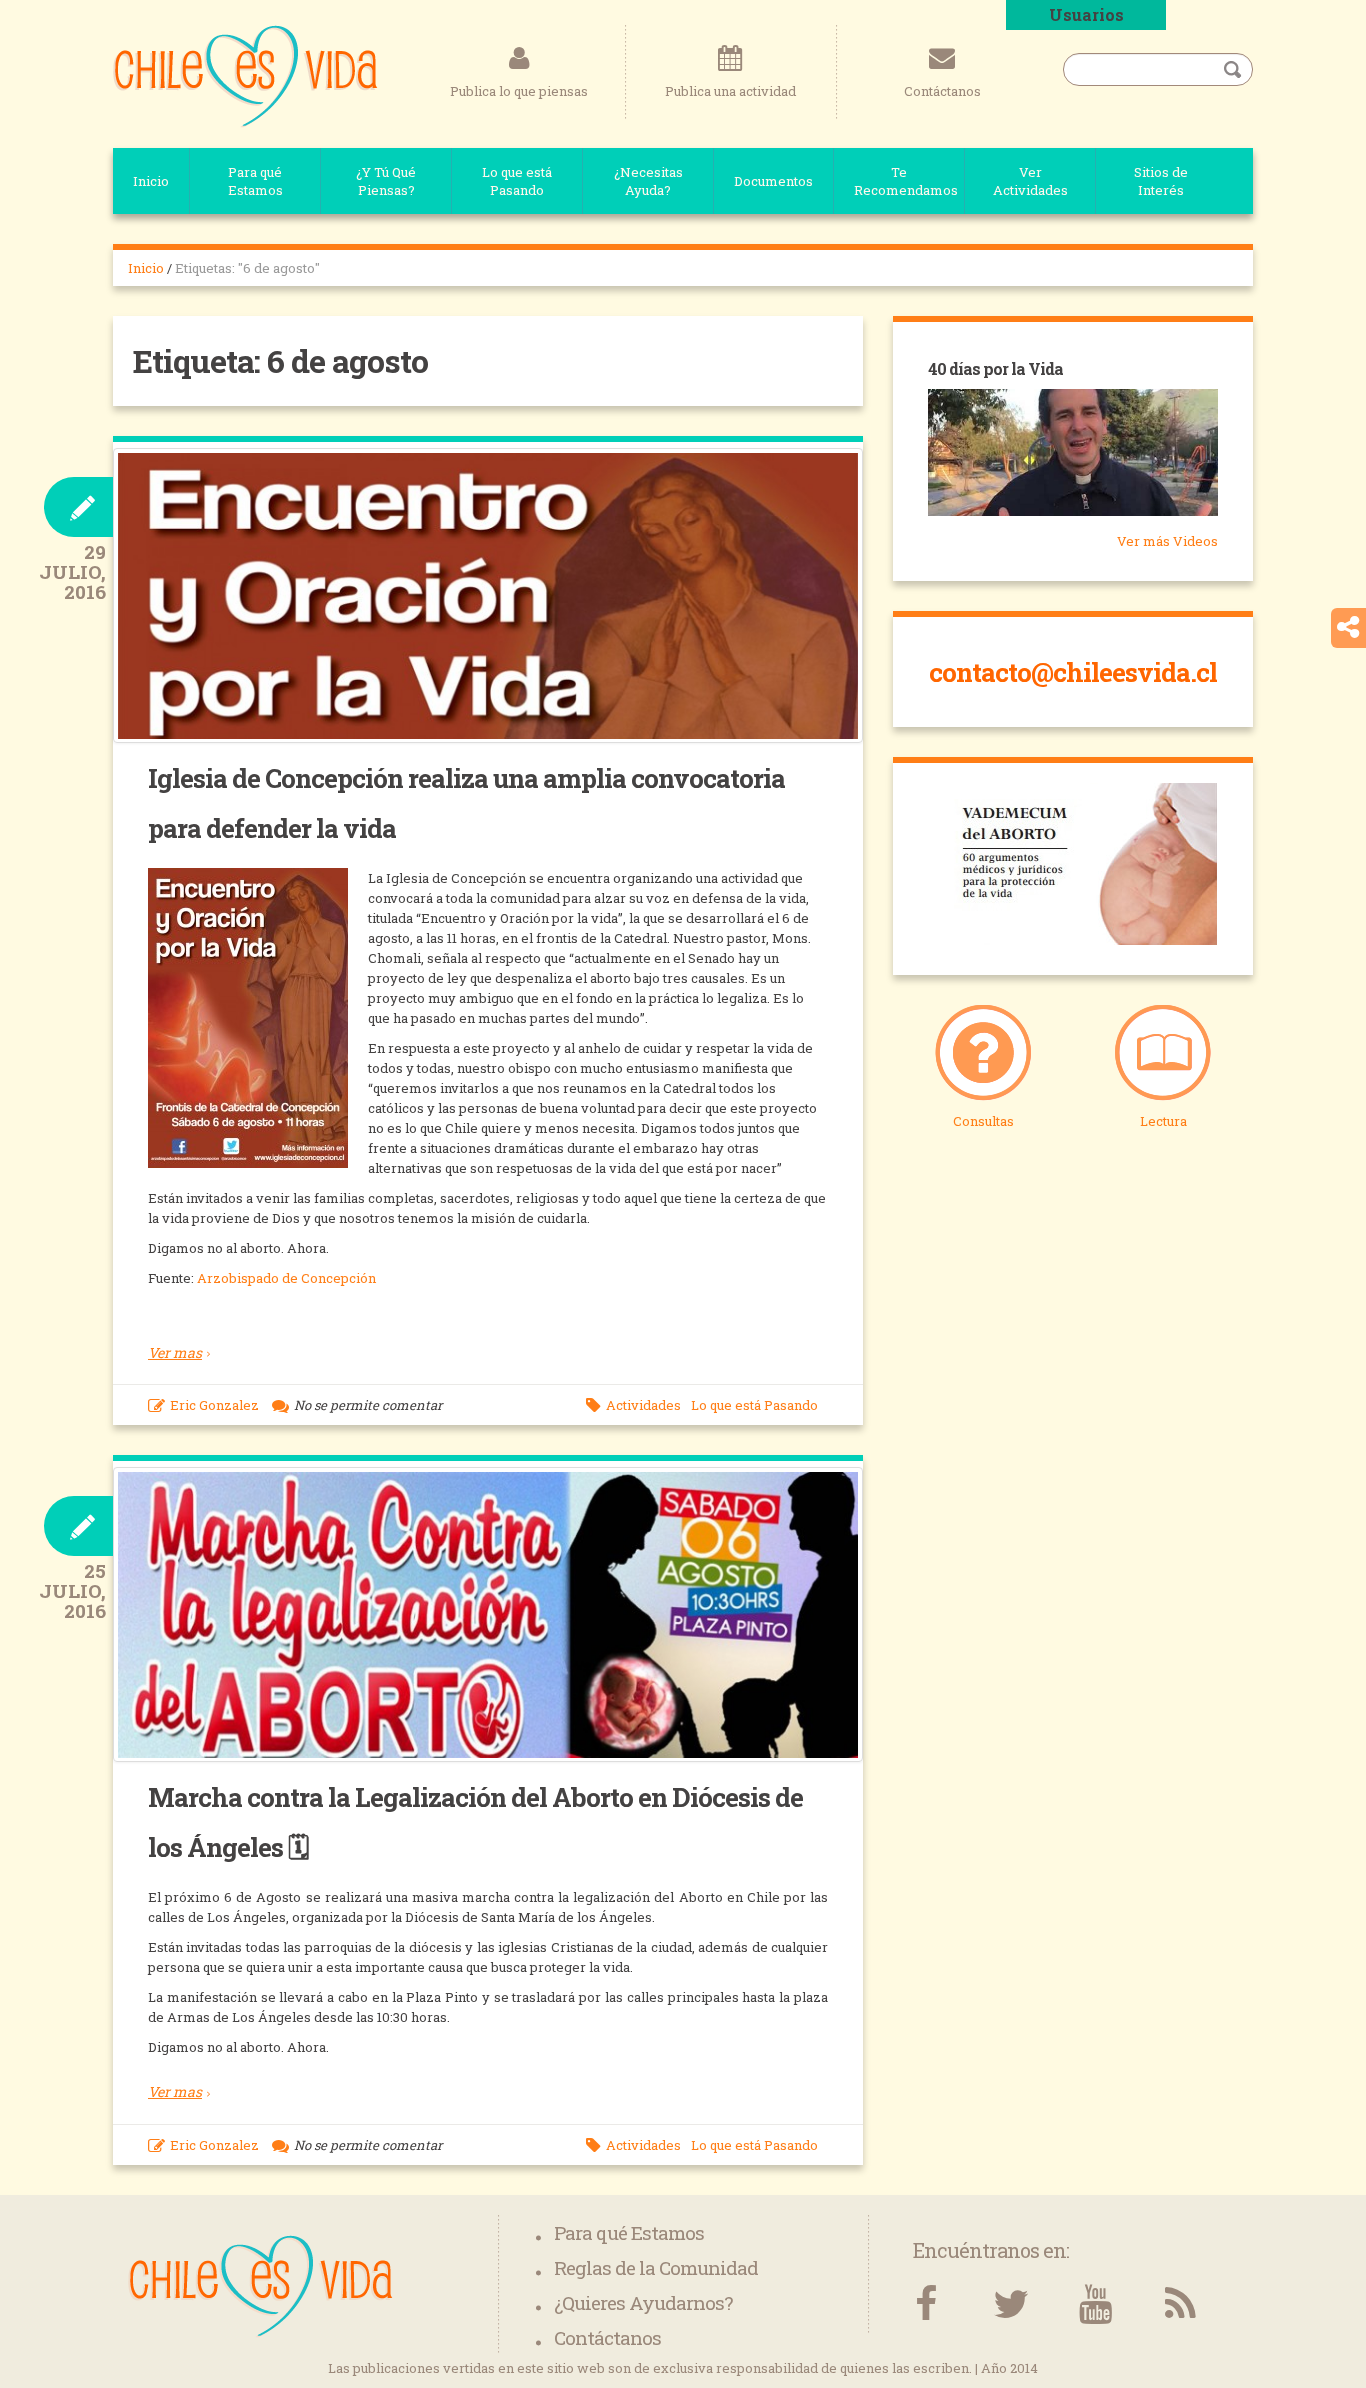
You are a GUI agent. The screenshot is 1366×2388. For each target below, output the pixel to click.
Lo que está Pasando (517, 181)
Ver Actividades (1030, 181)
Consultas (983, 1121)
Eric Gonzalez (214, 1405)
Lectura (1163, 1121)
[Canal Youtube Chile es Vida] (1095, 2304)
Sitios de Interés (1161, 181)
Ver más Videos (1167, 541)
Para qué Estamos (255, 181)
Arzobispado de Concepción (286, 1278)
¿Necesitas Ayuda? (648, 181)
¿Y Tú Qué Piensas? (386, 181)
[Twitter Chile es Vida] (1010, 2304)
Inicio (151, 181)
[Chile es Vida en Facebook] (925, 2304)
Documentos (773, 181)
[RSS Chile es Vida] (1180, 2304)
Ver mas (175, 1352)
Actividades (643, 1405)
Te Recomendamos (906, 181)
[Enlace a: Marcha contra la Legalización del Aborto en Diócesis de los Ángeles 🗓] (488, 1615)
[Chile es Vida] (245, 75)
